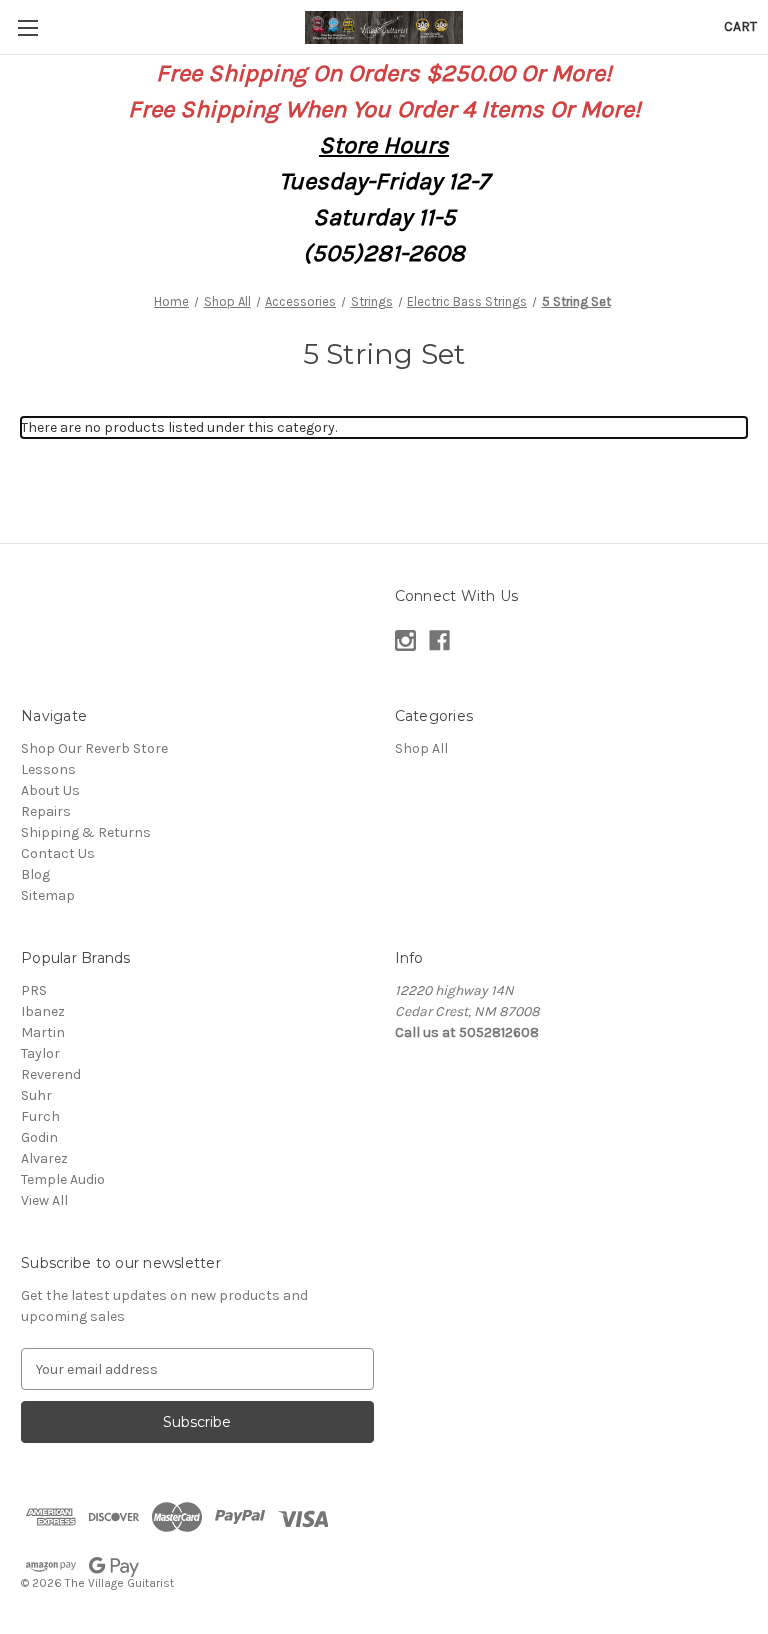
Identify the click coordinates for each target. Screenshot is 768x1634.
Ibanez (43, 1011)
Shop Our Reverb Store (94, 748)
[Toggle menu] (27, 27)
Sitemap (48, 895)
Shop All (421, 748)
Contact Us (58, 853)
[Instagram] (405, 640)
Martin (43, 1032)
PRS (34, 990)
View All (44, 1200)
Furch (40, 1116)
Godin (39, 1137)
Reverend (51, 1074)
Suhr (36, 1095)
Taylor (40, 1053)
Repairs (46, 811)
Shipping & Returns (86, 832)
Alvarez (44, 1158)
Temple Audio (63, 1179)
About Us (50, 790)
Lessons (48, 769)
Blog (35, 874)
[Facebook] (439, 640)
